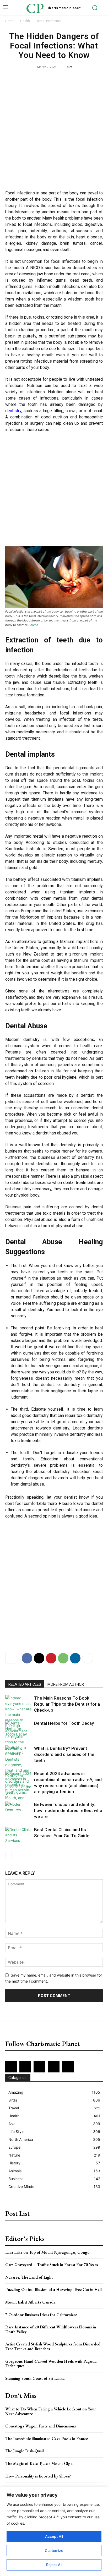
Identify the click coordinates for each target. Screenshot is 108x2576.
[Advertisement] (54, 130)
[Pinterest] (51, 1658)
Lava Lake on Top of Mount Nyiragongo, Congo (47, 2252)
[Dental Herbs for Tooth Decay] (18, 1729)
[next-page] (17, 1855)
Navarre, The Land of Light (29, 2277)
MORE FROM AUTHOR (66, 1684)
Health (25, 21)
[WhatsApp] (63, 1658)
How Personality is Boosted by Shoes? (38, 2476)
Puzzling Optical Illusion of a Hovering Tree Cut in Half (54, 2290)
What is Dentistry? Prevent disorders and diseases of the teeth (64, 1754)
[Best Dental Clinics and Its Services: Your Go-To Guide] (18, 1836)
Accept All (54, 2536)
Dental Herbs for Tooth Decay (64, 1723)
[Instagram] (25, 2067)
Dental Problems (48, 21)
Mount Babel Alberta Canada (30, 2302)
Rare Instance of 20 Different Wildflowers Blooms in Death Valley (51, 2329)
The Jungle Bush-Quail (25, 2451)
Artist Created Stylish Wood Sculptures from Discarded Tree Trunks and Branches (53, 2346)
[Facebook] (27, 1658)
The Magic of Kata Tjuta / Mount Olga (39, 2463)
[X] (39, 1658)
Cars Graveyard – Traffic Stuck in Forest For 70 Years (52, 2265)
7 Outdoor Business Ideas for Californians (41, 2315)
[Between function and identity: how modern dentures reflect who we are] (18, 1811)
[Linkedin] (75, 1658)
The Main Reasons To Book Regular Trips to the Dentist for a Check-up (67, 1704)
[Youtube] (68, 2067)
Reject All (54, 2565)
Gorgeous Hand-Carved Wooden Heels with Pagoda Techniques (51, 2364)
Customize (54, 2550)
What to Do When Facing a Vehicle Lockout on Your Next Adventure (51, 2411)
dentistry (13, 411)
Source (33, 625)
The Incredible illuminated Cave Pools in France (47, 2439)
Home (10, 21)
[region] (54, 2531)
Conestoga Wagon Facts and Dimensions (40, 2426)
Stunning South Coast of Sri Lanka (35, 2378)
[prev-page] (9, 1855)
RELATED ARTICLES (25, 1684)
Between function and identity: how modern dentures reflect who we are (68, 1810)
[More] (88, 1658)
